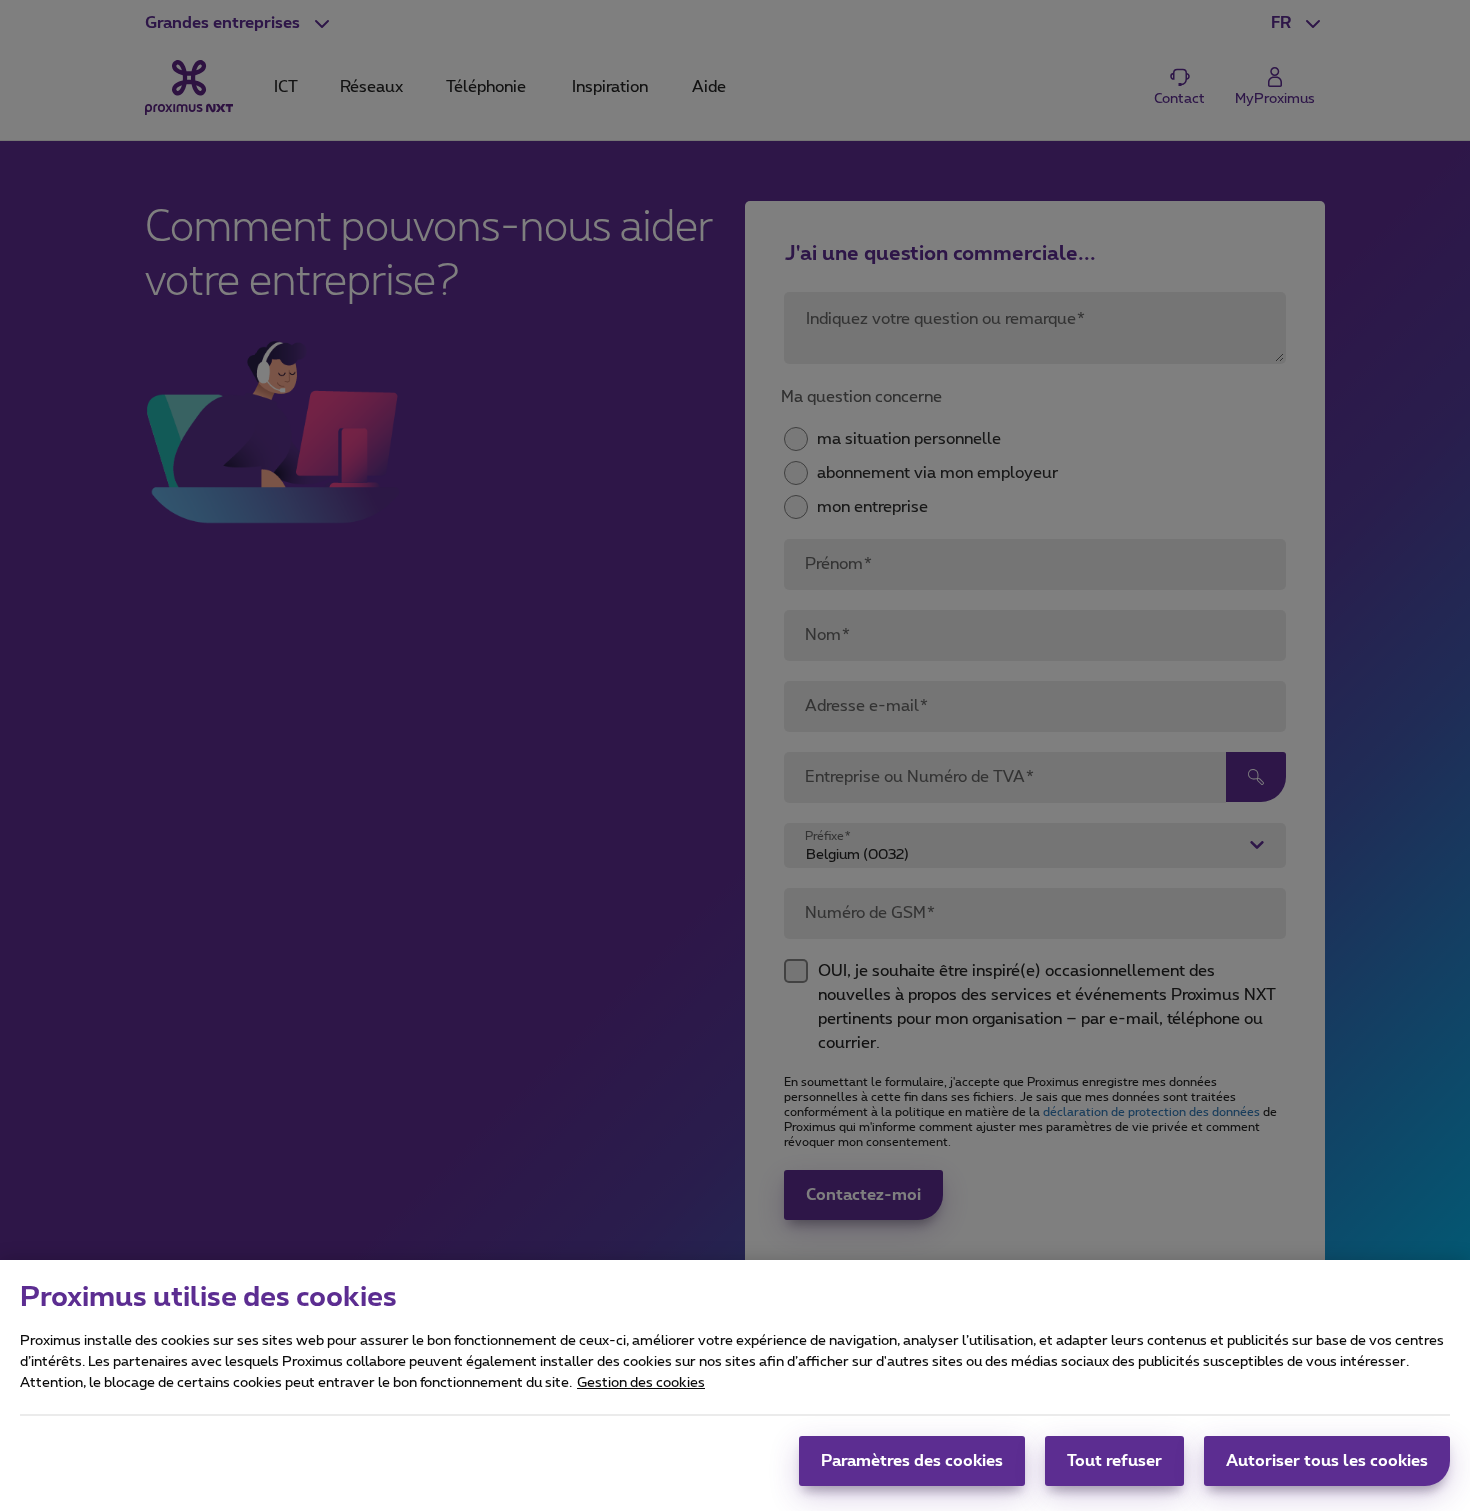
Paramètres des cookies (912, 1461)
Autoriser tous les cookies (1327, 1461)
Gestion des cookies (641, 1383)
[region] (735, 1385)
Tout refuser (1114, 1461)
